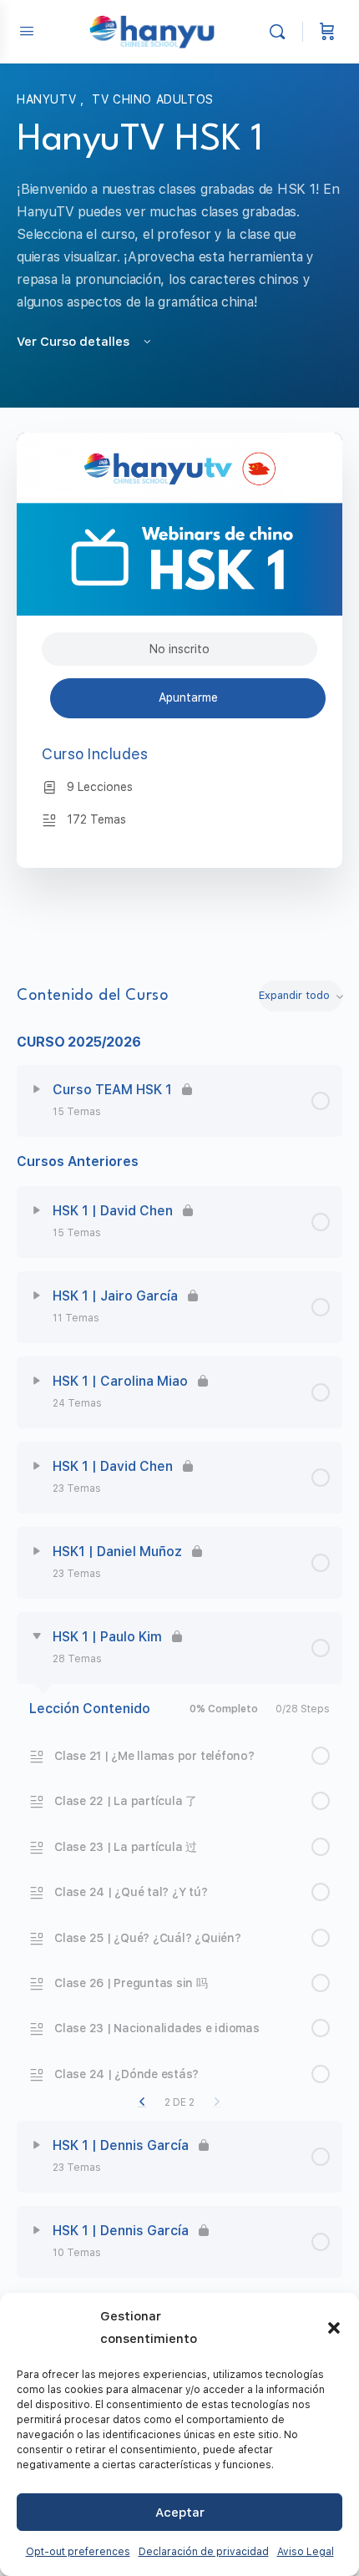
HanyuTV (48, 99)
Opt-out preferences (78, 2552)
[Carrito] (327, 32)
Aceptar (180, 2513)
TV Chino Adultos (153, 99)
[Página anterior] (142, 2102)
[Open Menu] (27, 30)
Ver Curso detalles (75, 342)
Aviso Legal (306, 2552)
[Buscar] (281, 32)
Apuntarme (188, 697)
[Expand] (37, 1089)
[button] (334, 2328)
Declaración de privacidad (204, 2552)
